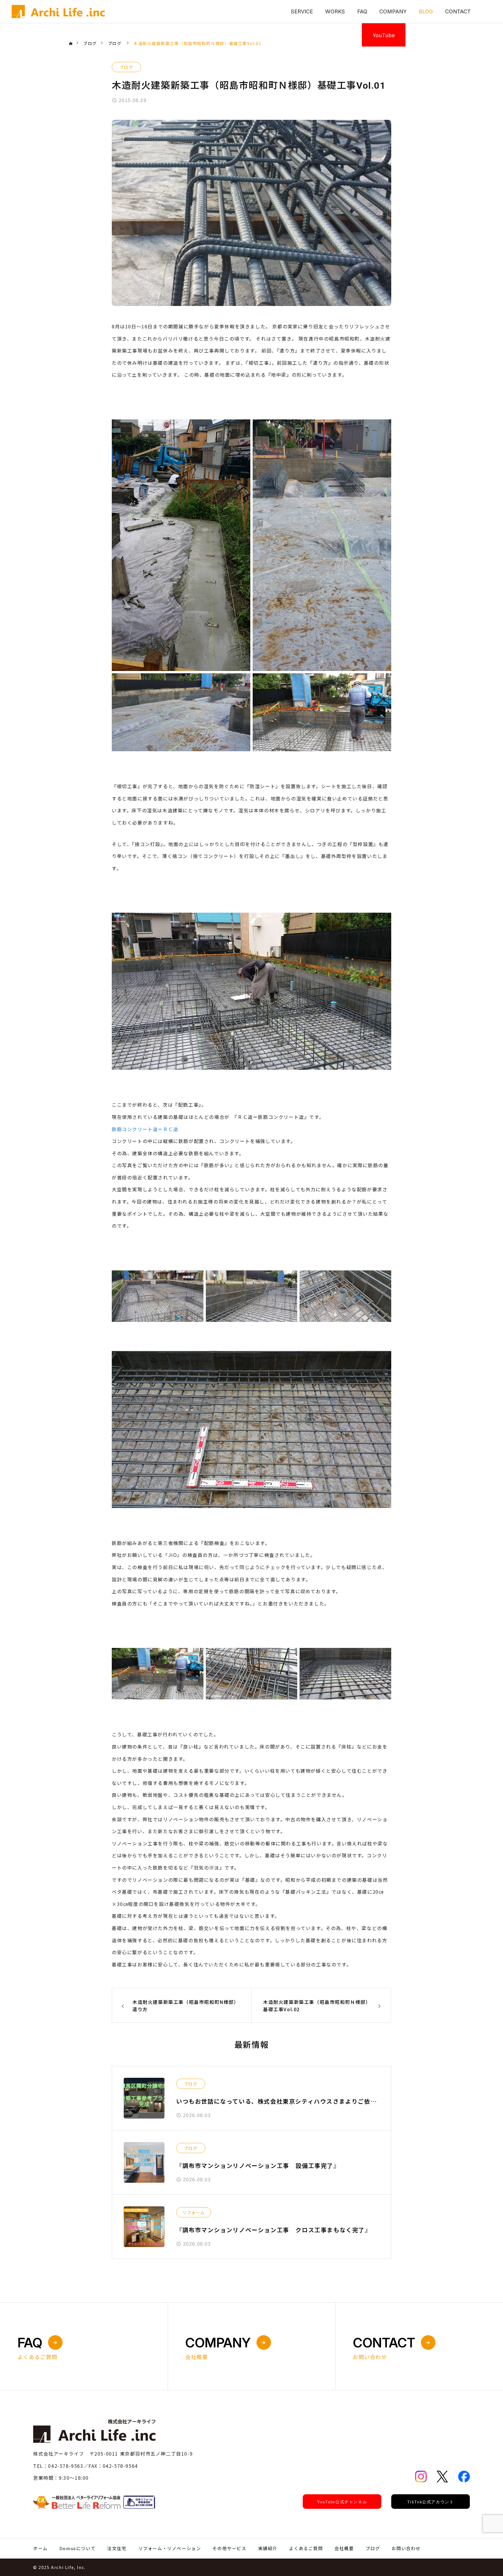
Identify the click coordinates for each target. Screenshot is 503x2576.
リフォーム (194, 2212)
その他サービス (229, 2548)
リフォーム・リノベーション (170, 2548)
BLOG (426, 11)
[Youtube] (342, 2502)
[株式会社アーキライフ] (58, 12)
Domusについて (77, 2548)
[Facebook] (464, 2477)
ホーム (40, 2548)
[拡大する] (243, 427)
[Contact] (94, 2502)
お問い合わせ (406, 2548)
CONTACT (458, 11)
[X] (442, 2477)
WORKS (335, 11)
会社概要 (344, 2548)
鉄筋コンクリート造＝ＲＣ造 (145, 1129)
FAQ (362, 11)
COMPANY (393, 11)
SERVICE (302, 11)
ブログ (126, 67)
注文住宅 (117, 2548)
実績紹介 (268, 2548)
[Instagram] (421, 2477)
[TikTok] (431, 2502)
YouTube (384, 35)
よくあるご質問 (306, 2548)
